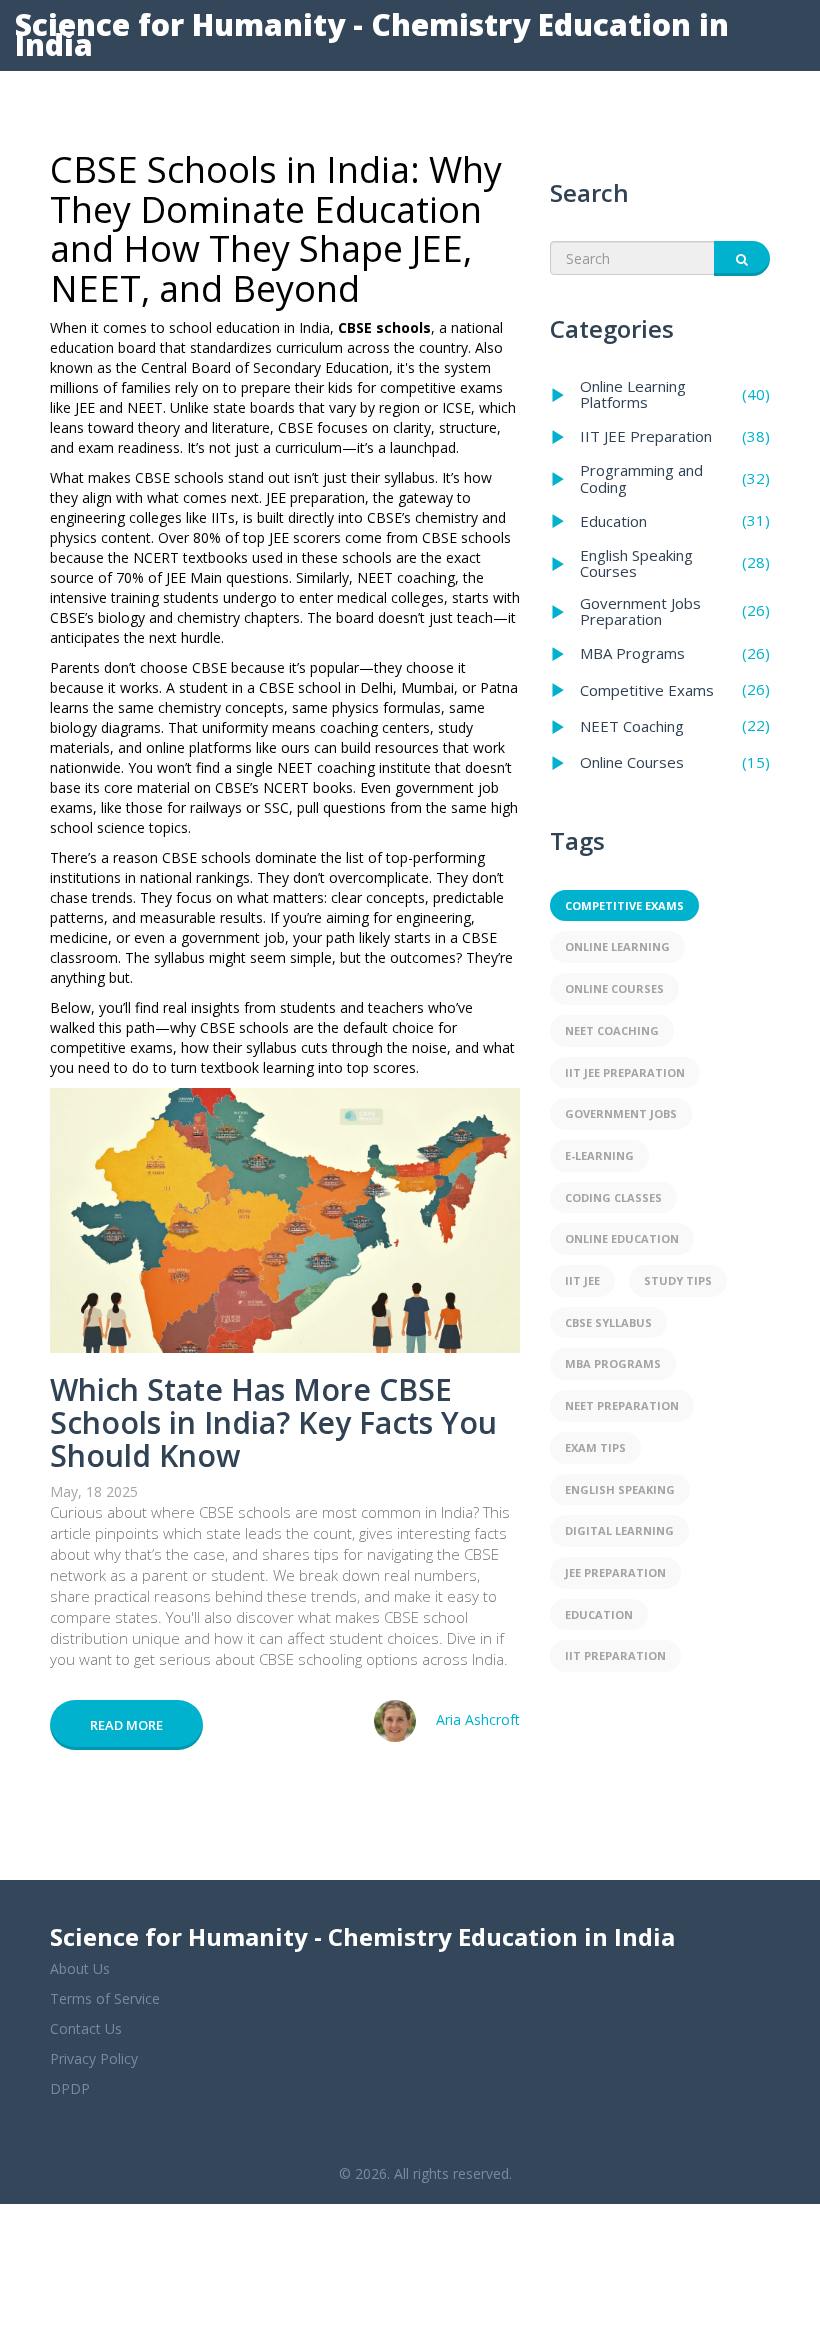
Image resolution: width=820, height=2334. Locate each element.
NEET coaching (612, 1030)
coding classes (613, 1197)
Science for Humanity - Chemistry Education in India (372, 34)
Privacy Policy (94, 2058)
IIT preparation (615, 1655)
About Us (80, 1968)
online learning (617, 946)
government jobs (621, 1113)
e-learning (599, 1155)
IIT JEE (582, 1280)
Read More (126, 1725)
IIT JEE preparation (625, 1072)
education (599, 1614)
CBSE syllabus (608, 1322)
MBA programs (613, 1363)
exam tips (595, 1447)
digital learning (619, 1530)
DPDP (70, 2088)
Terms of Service (105, 1998)
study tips (678, 1280)
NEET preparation (622, 1405)
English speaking (620, 1489)
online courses (614, 988)
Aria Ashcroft (478, 1719)
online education (622, 1238)
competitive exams (624, 905)
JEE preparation (615, 1572)
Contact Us (86, 2028)
